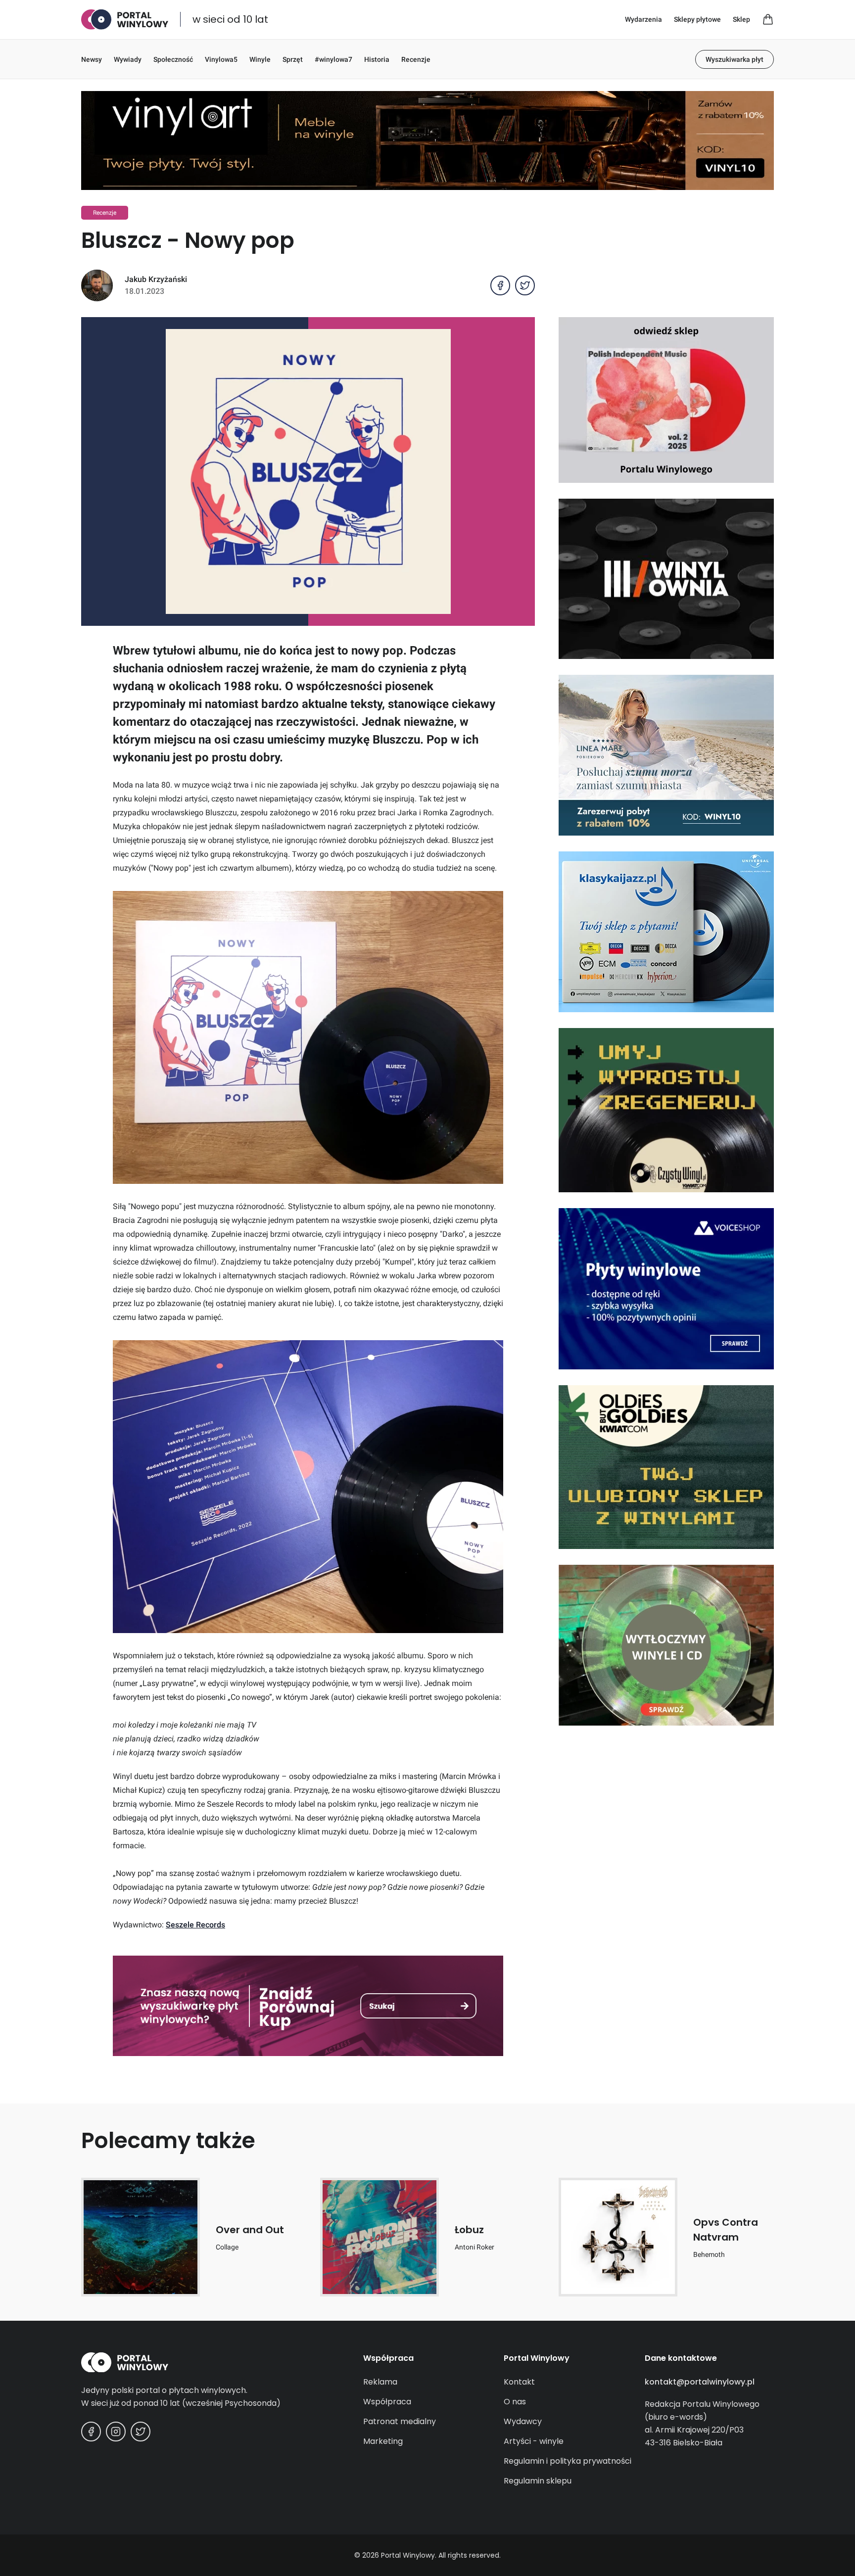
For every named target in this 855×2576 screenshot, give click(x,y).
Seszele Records (195, 1925)
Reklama (380, 2382)
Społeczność (173, 59)
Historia (377, 59)
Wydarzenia (643, 19)
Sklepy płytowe (697, 19)
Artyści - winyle (534, 2441)
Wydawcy (523, 2421)
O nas (515, 2402)
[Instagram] (116, 2432)
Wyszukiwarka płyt (735, 59)
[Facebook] (91, 2432)
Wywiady (128, 59)
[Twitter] (141, 2432)
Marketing (383, 2441)
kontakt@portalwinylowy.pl (700, 2382)
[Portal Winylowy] (125, 20)
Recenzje (416, 59)
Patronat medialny (400, 2421)
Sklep (741, 19)
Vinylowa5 (221, 59)
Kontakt (519, 2382)
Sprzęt (293, 59)
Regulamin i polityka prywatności (568, 2461)
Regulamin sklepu (538, 2481)
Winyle (260, 59)
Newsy (92, 59)
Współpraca (387, 2402)
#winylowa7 (333, 59)
